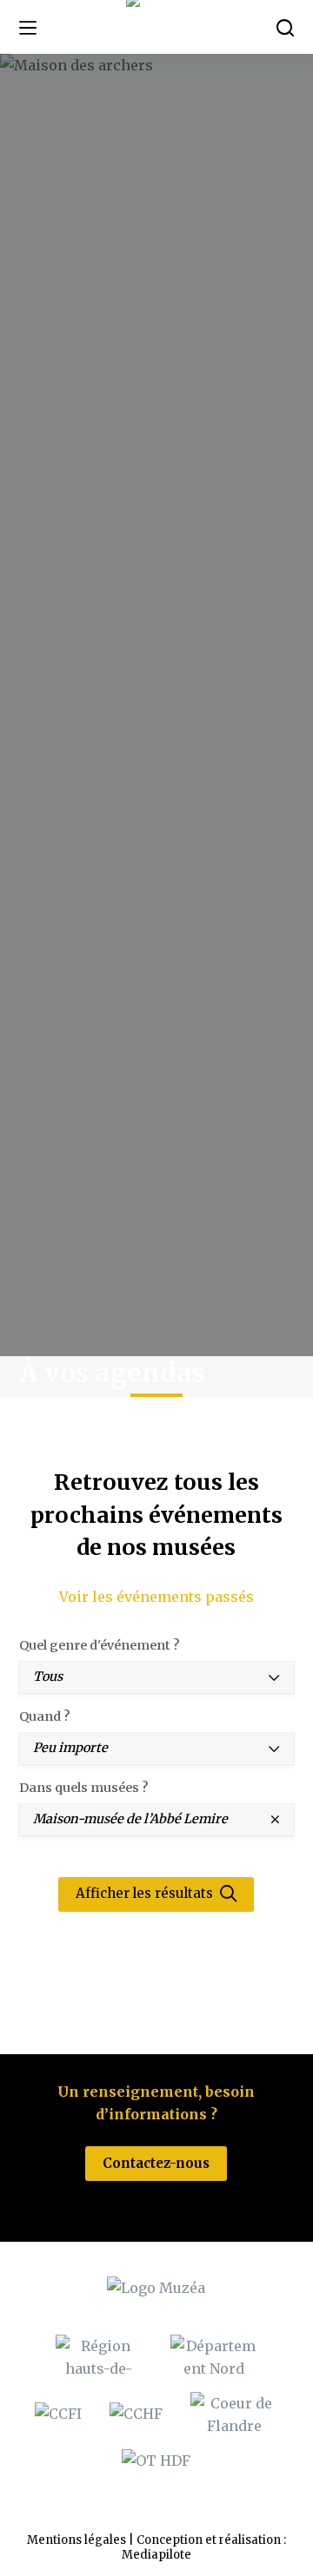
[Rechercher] (285, 28)
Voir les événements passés (156, 1597)
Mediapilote (156, 2555)
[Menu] (28, 28)
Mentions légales (77, 2540)
